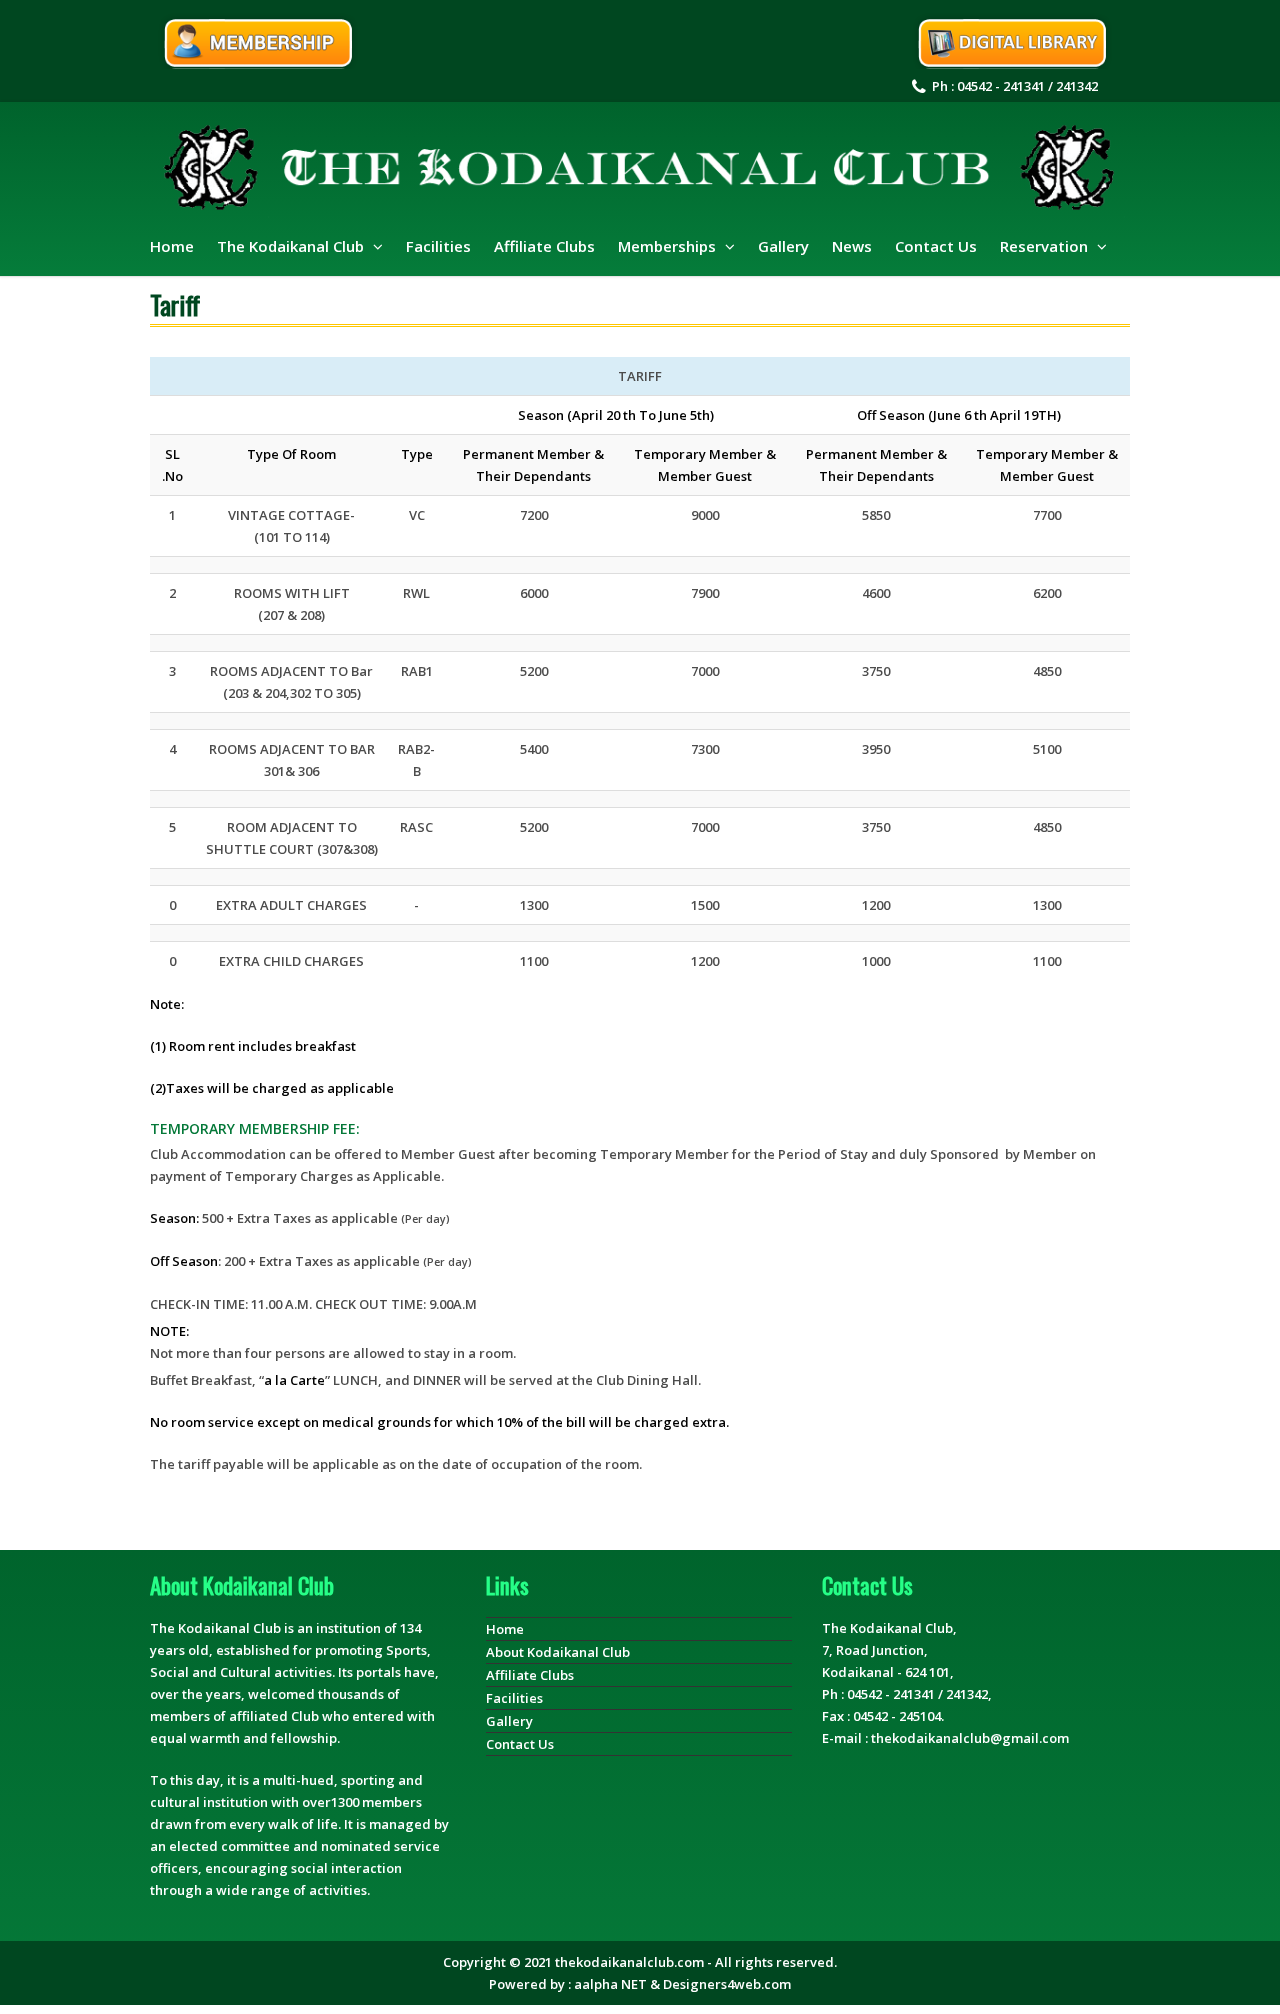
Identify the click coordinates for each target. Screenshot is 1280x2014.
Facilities (438, 246)
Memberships (669, 246)
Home (172, 246)
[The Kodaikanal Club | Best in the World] (640, 169)
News (852, 246)
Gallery (783, 246)
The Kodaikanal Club (292, 246)
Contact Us (936, 246)
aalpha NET (610, 1984)
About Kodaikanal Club (558, 1652)
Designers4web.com (727, 1984)
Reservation (1046, 246)
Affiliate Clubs (544, 246)
